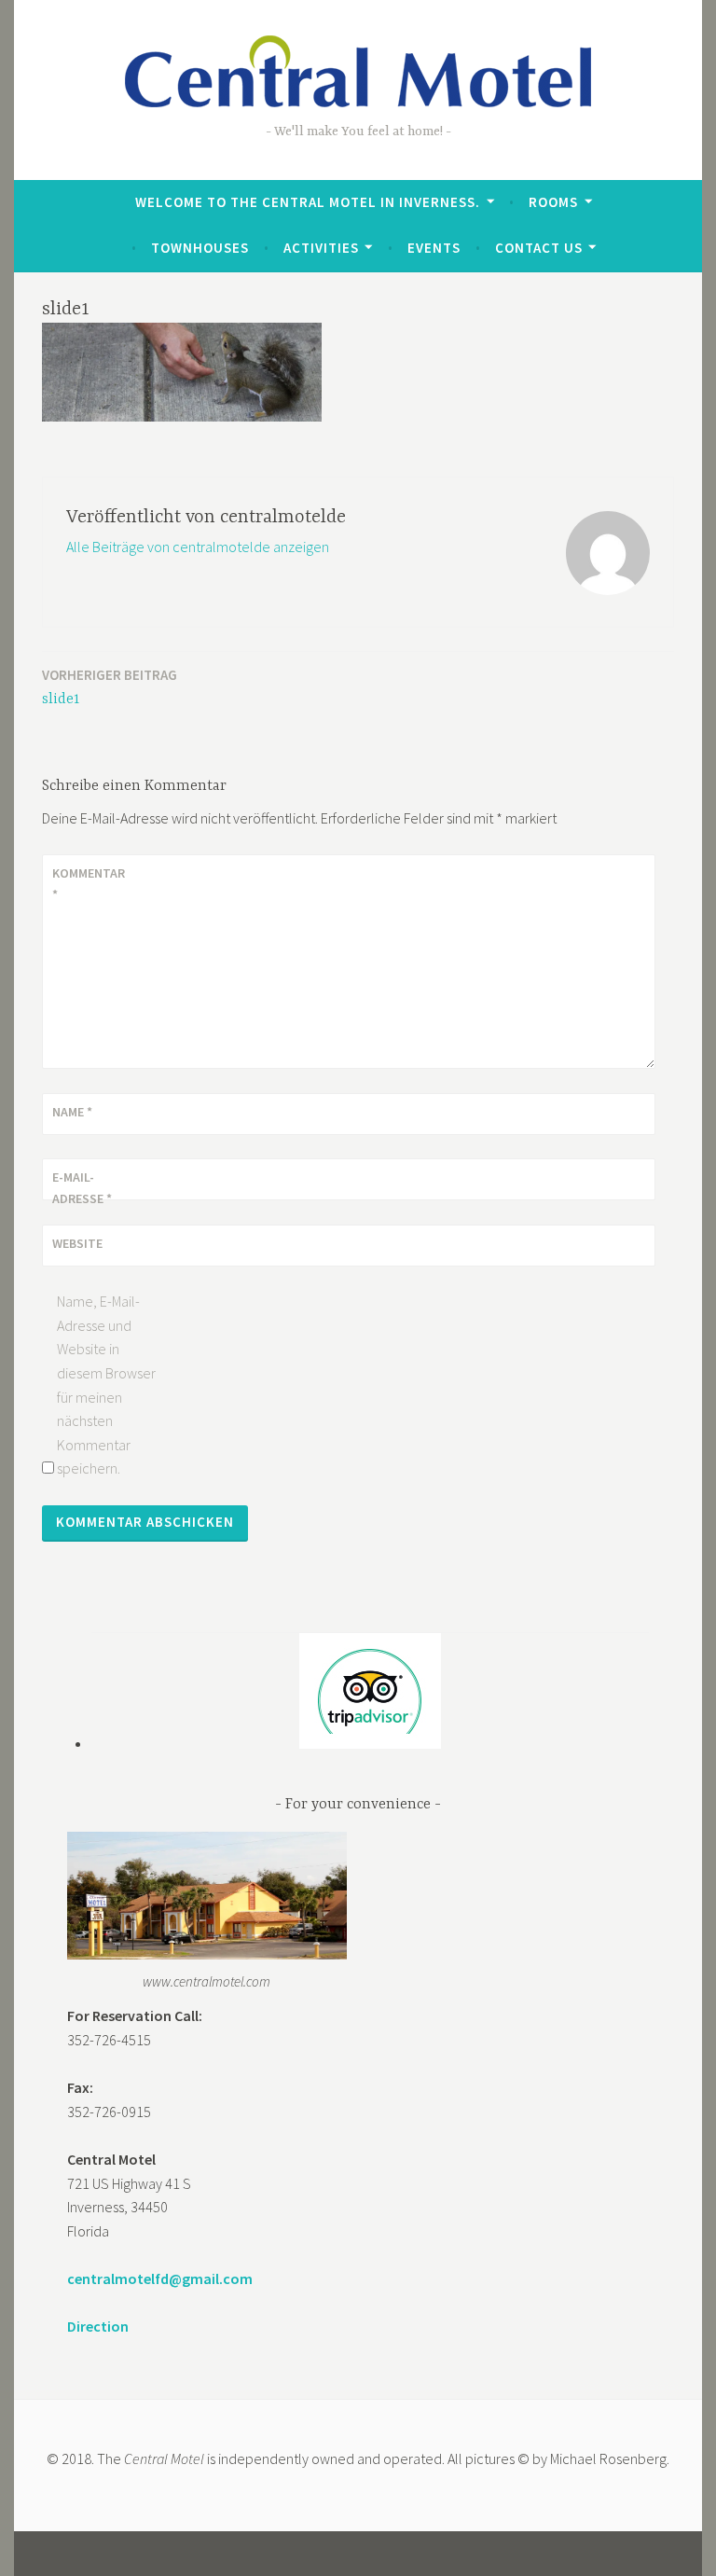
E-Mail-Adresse (82, 1187)
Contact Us (539, 248)
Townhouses (200, 248)
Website (77, 1243)
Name (72, 1112)
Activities (321, 248)
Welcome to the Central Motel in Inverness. (308, 202)
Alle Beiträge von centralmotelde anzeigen (198, 547)
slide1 (110, 687)
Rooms (553, 202)
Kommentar (89, 883)
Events (434, 248)
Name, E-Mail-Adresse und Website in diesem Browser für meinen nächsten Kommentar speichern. (106, 1385)
